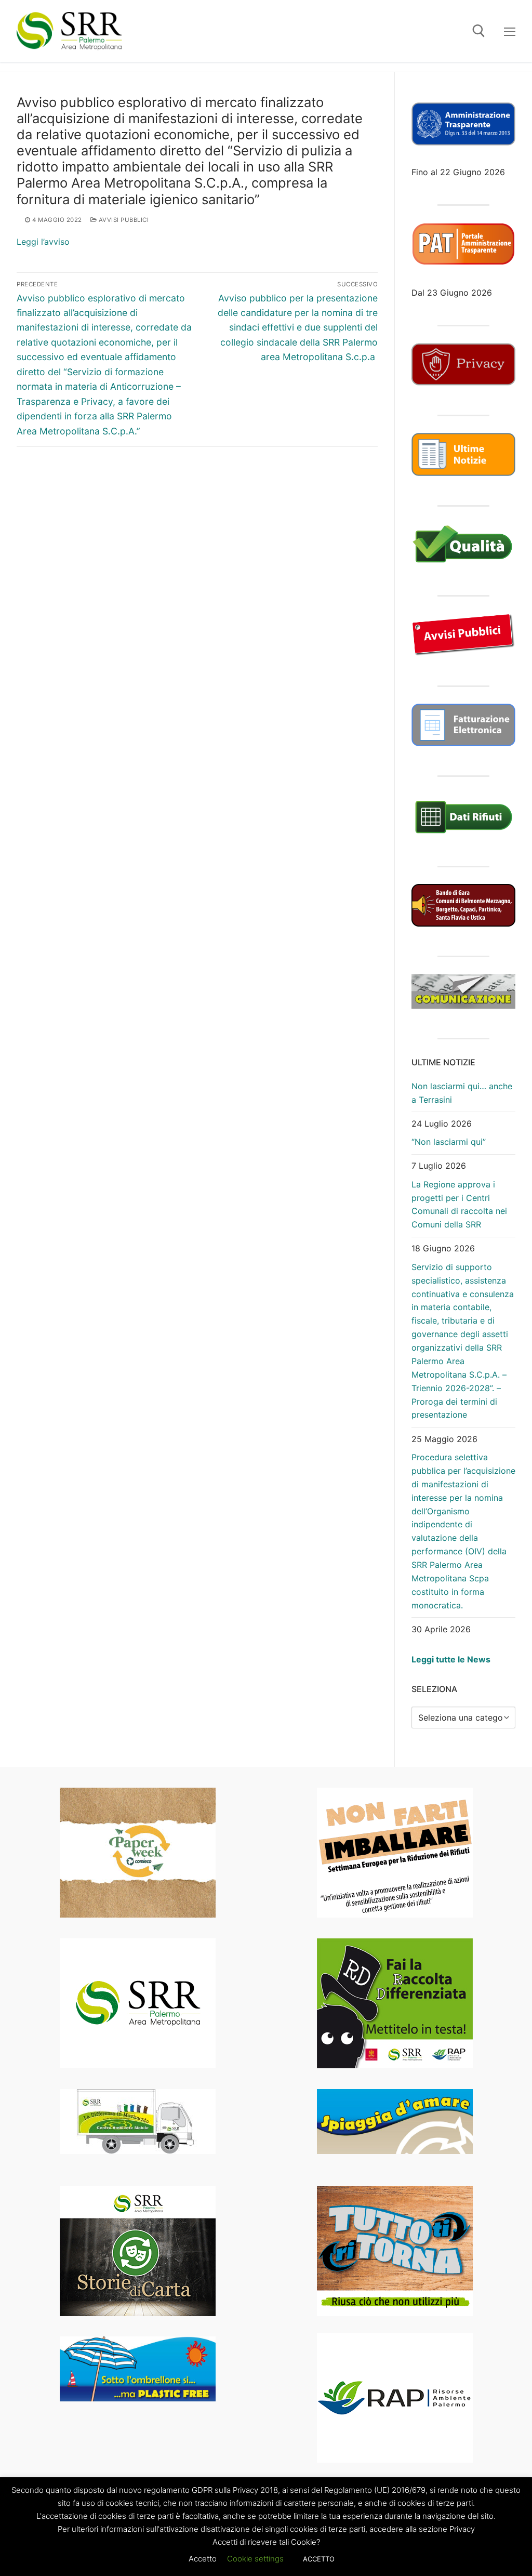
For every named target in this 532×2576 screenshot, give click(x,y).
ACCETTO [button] (319, 2559)
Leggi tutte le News (451, 1659)
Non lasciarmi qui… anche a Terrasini (462, 1093)
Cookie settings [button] (255, 2559)
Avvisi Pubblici (123, 220)
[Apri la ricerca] (479, 31)
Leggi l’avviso (43, 242)
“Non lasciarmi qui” (449, 1142)
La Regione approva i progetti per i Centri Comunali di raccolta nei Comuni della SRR (459, 1205)
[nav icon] (510, 31)
